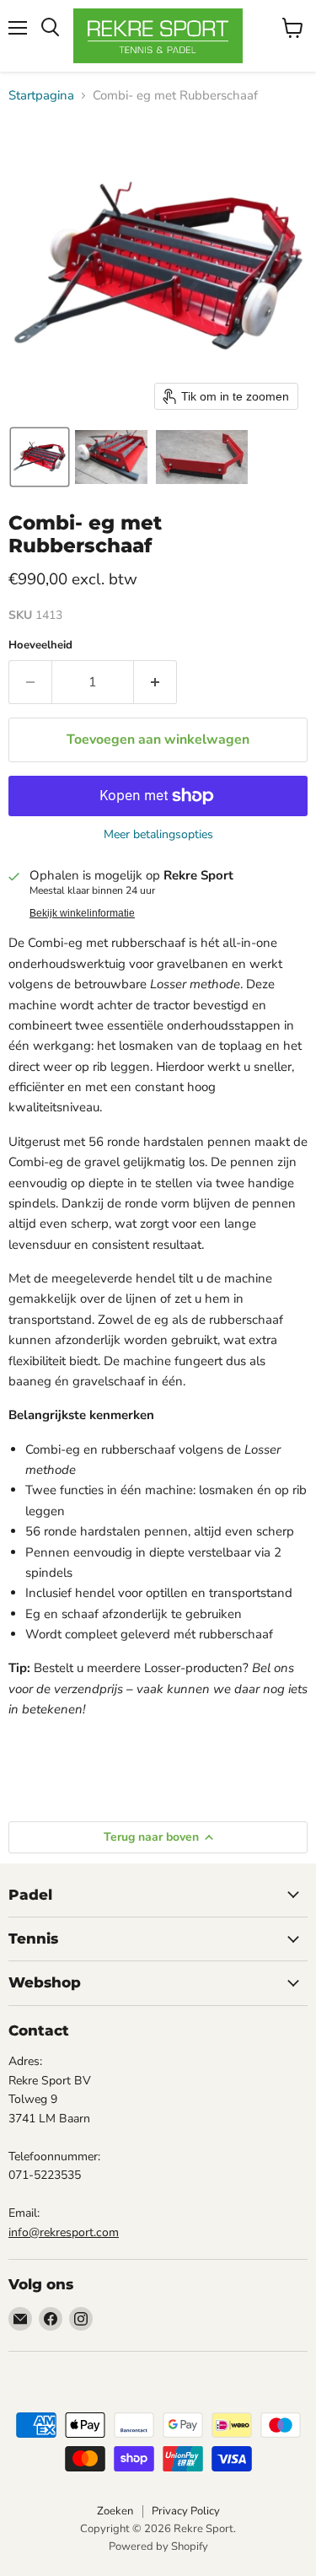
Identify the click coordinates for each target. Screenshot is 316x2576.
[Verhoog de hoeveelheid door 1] (155, 682)
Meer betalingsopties (158, 835)
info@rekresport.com (64, 2232)
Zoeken (115, 2511)
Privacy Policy (186, 2511)
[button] (40, 457)
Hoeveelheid (40, 645)
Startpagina (41, 96)
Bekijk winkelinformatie (82, 913)
